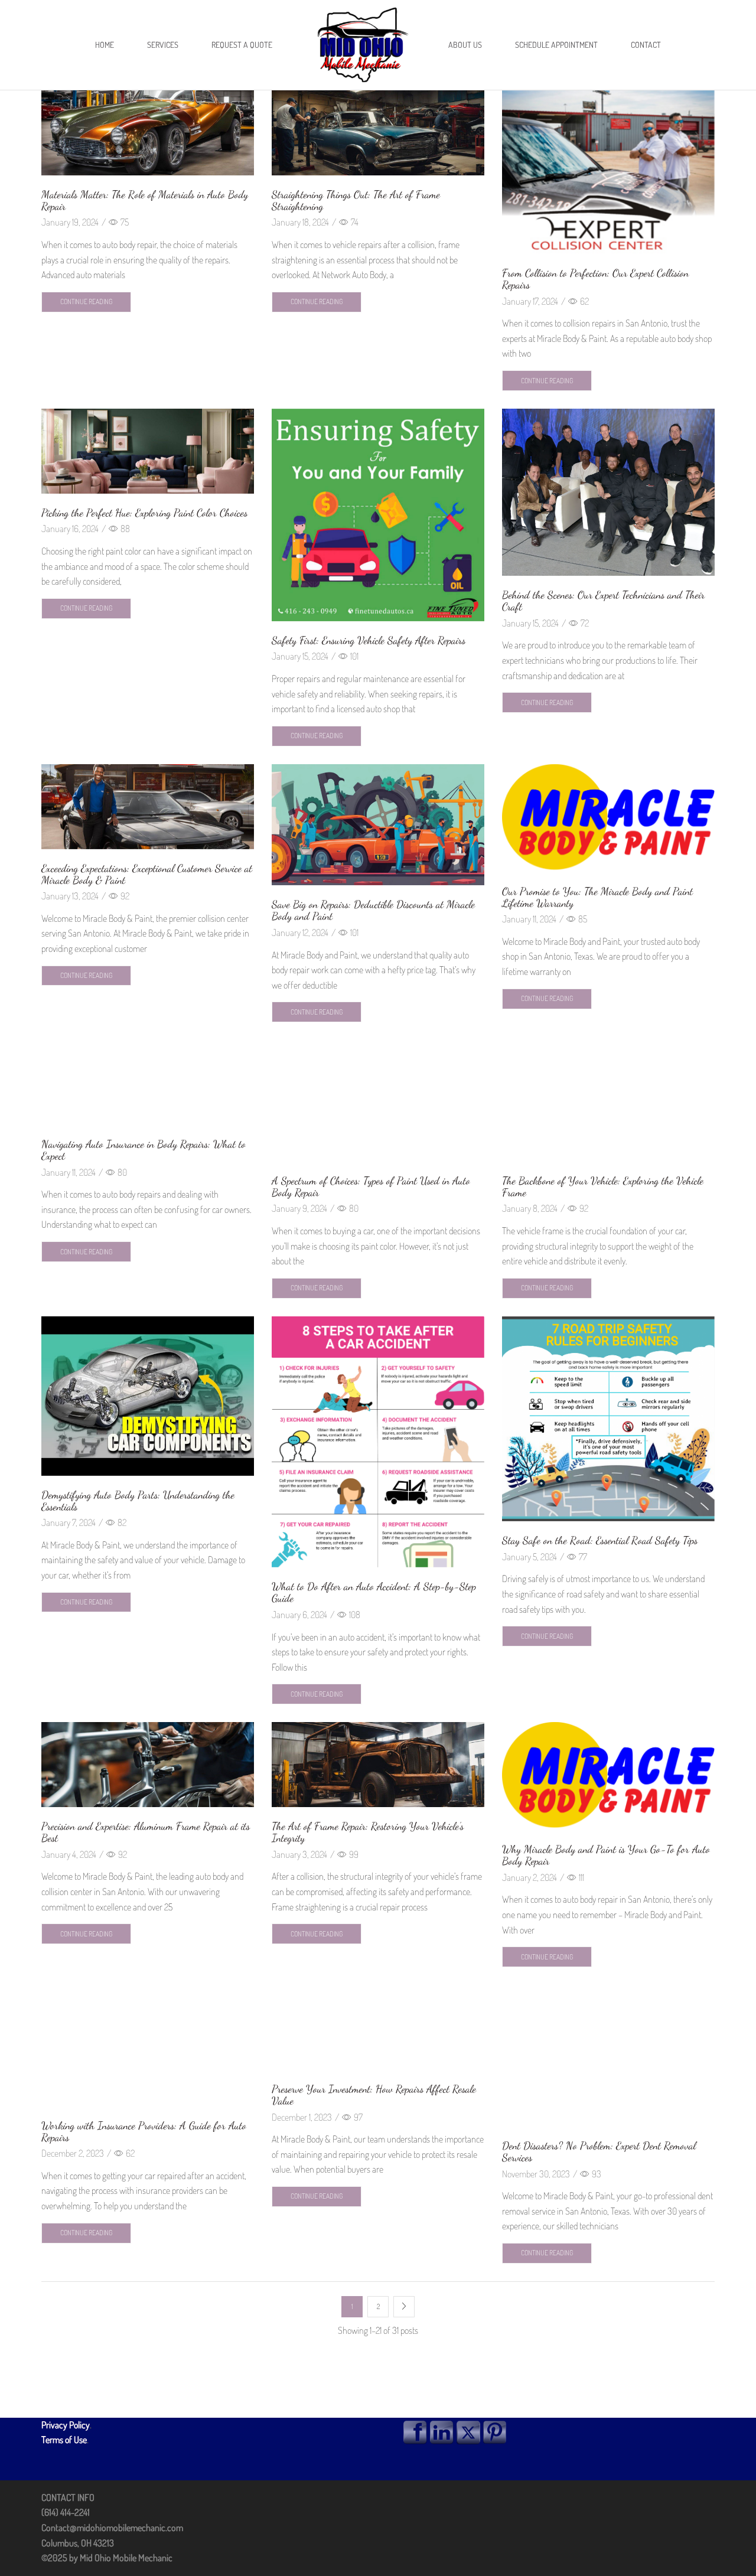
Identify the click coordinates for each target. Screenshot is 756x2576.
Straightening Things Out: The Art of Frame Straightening (356, 200)
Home (105, 45)
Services (163, 45)
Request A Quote (242, 45)
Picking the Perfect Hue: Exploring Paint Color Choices (144, 513)
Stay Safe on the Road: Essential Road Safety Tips (600, 1540)
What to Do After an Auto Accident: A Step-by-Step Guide (374, 1592)
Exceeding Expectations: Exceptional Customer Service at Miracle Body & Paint (147, 874)
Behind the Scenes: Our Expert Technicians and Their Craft (603, 601)
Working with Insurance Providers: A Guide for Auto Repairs (144, 2131)
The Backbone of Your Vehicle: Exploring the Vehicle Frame (603, 1186)
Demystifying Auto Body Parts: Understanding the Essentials (138, 1501)
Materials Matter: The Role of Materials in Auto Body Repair (145, 200)
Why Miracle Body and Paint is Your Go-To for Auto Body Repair (606, 1855)
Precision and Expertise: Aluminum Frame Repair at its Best (146, 1832)
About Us (465, 45)
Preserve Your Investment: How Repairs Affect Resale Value (374, 2095)
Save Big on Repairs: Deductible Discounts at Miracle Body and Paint (373, 910)
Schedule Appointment (556, 45)
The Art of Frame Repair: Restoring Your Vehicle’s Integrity (368, 1832)
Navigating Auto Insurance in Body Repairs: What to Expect (144, 1150)
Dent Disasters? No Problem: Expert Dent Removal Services (599, 2151)
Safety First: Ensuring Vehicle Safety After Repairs (369, 640)
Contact (646, 45)
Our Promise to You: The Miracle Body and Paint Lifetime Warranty (597, 897)
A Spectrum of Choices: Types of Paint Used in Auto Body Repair (371, 1186)
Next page (404, 2307)
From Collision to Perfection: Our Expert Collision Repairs (595, 279)
